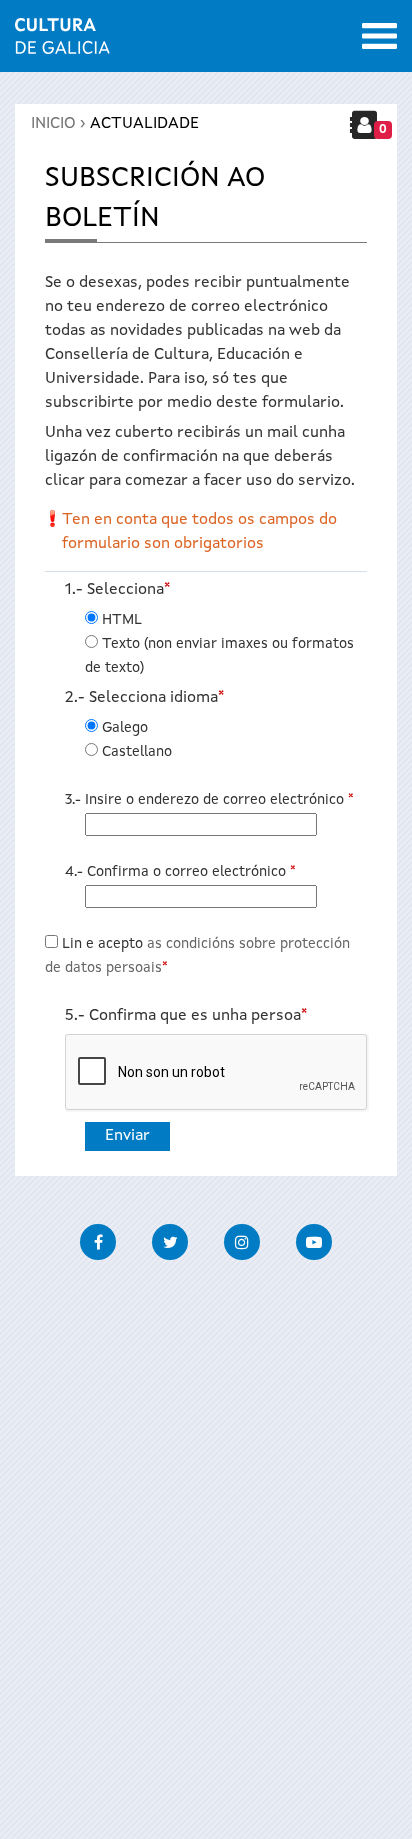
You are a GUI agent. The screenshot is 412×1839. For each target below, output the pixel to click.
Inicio (53, 124)
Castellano (137, 752)
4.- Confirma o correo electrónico (180, 872)
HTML (122, 620)
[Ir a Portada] (62, 42)
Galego (125, 728)
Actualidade (144, 124)
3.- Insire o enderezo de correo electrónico (209, 800)
